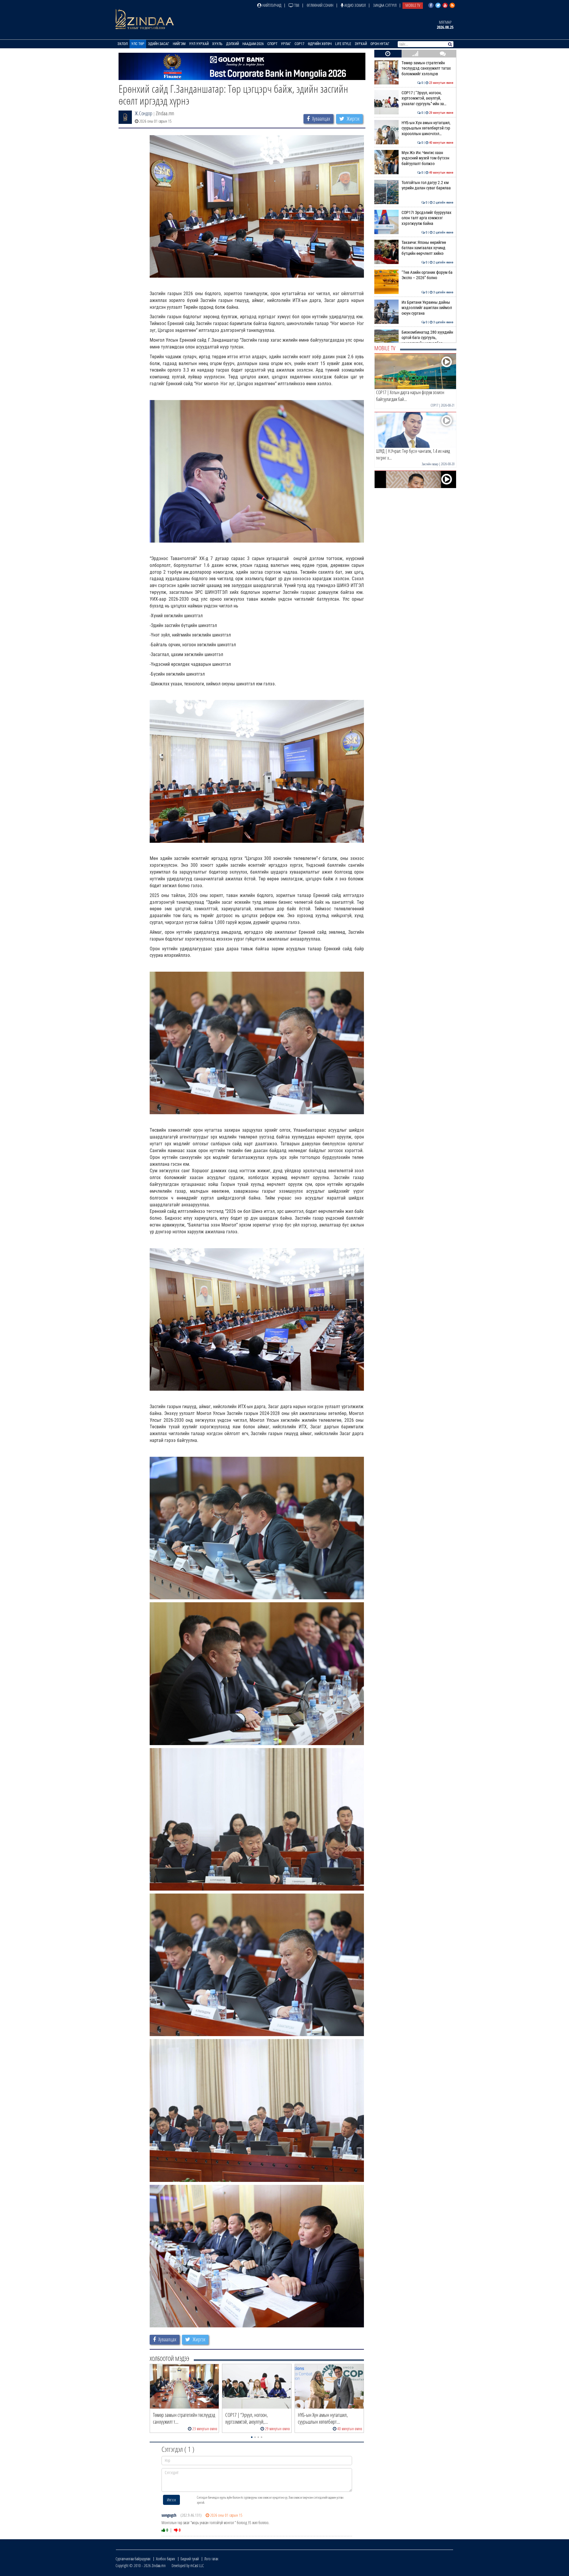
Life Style (343, 44)
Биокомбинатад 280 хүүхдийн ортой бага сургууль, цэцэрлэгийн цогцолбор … (427, 338)
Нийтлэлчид (271, 5)
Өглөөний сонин (320, 5)
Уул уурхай (199, 44)
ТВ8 (296, 5)
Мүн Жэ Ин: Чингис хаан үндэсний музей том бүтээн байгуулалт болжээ (427, 158)
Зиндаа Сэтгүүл (385, 5)
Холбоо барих (166, 2559)
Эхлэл (123, 44)
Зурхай (361, 44)
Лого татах (211, 2559)
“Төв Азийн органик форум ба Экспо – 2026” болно (427, 275)
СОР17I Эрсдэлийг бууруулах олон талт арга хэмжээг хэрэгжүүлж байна (427, 218)
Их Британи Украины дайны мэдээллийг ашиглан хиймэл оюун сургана (427, 308)
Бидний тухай (190, 2559)
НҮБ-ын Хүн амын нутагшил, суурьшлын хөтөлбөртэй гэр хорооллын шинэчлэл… (427, 128)
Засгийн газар (430, 464)
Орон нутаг (380, 44)
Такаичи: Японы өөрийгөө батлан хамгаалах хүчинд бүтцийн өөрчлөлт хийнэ (427, 248)
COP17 (299, 44)
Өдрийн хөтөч (320, 44)
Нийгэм (179, 44)
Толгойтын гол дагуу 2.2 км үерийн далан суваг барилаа (427, 185)
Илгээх (171, 2500)
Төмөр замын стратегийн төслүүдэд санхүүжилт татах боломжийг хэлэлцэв (427, 68)
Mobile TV (413, 5)
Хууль (217, 44)
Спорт (272, 44)
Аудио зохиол (355, 5)
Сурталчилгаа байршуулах (133, 2559)
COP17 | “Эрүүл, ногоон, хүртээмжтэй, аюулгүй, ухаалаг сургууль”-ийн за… (427, 98)
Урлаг (286, 44)
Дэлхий (232, 44)
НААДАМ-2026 (253, 44)
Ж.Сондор (144, 113)
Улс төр (138, 44)
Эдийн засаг (159, 44)
